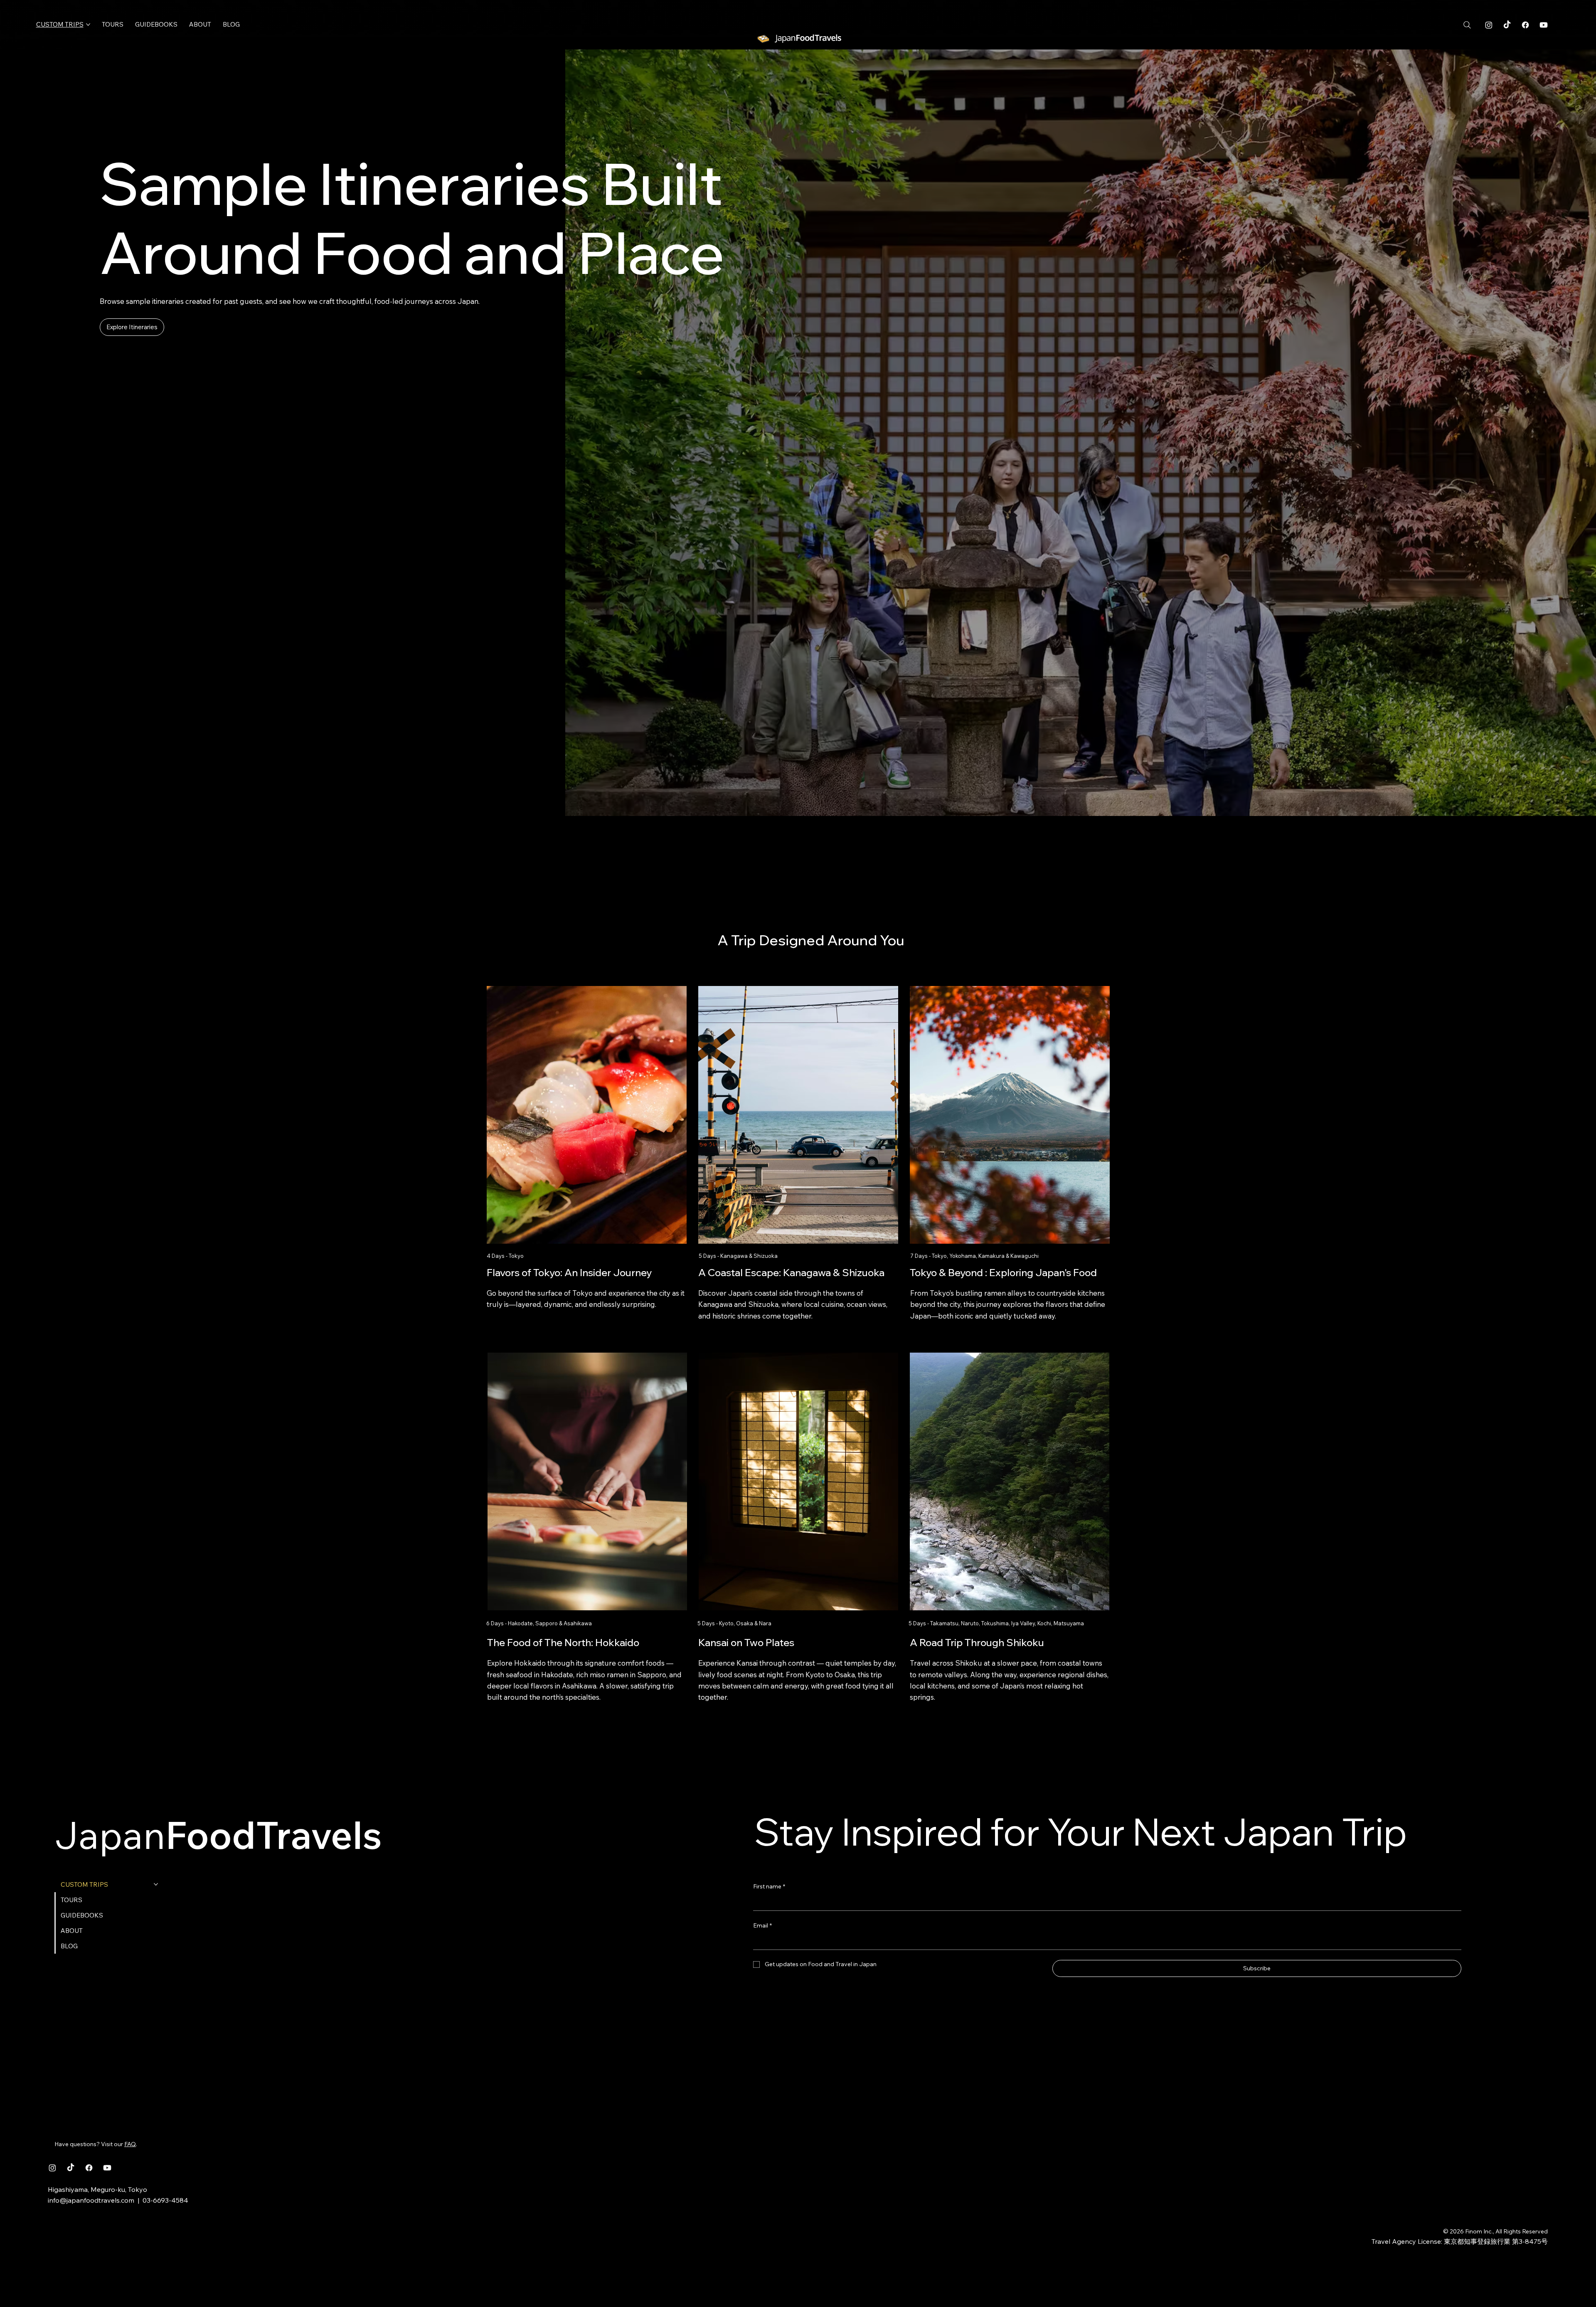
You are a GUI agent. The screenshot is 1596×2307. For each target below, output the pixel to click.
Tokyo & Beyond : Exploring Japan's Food (1003, 1272)
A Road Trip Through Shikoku (977, 1642)
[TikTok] (1507, 25)
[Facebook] (1525, 25)
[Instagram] (1489, 25)
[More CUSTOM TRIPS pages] (88, 25)
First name (769, 1886)
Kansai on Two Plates (746, 1642)
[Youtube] (1544, 25)
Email (762, 1925)
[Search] (1467, 25)
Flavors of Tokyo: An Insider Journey (569, 1272)
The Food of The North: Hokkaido (563, 1642)
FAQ (130, 2144)
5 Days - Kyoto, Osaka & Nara (735, 1623)
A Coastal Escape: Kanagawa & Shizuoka (791, 1272)
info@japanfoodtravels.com (91, 2200)
